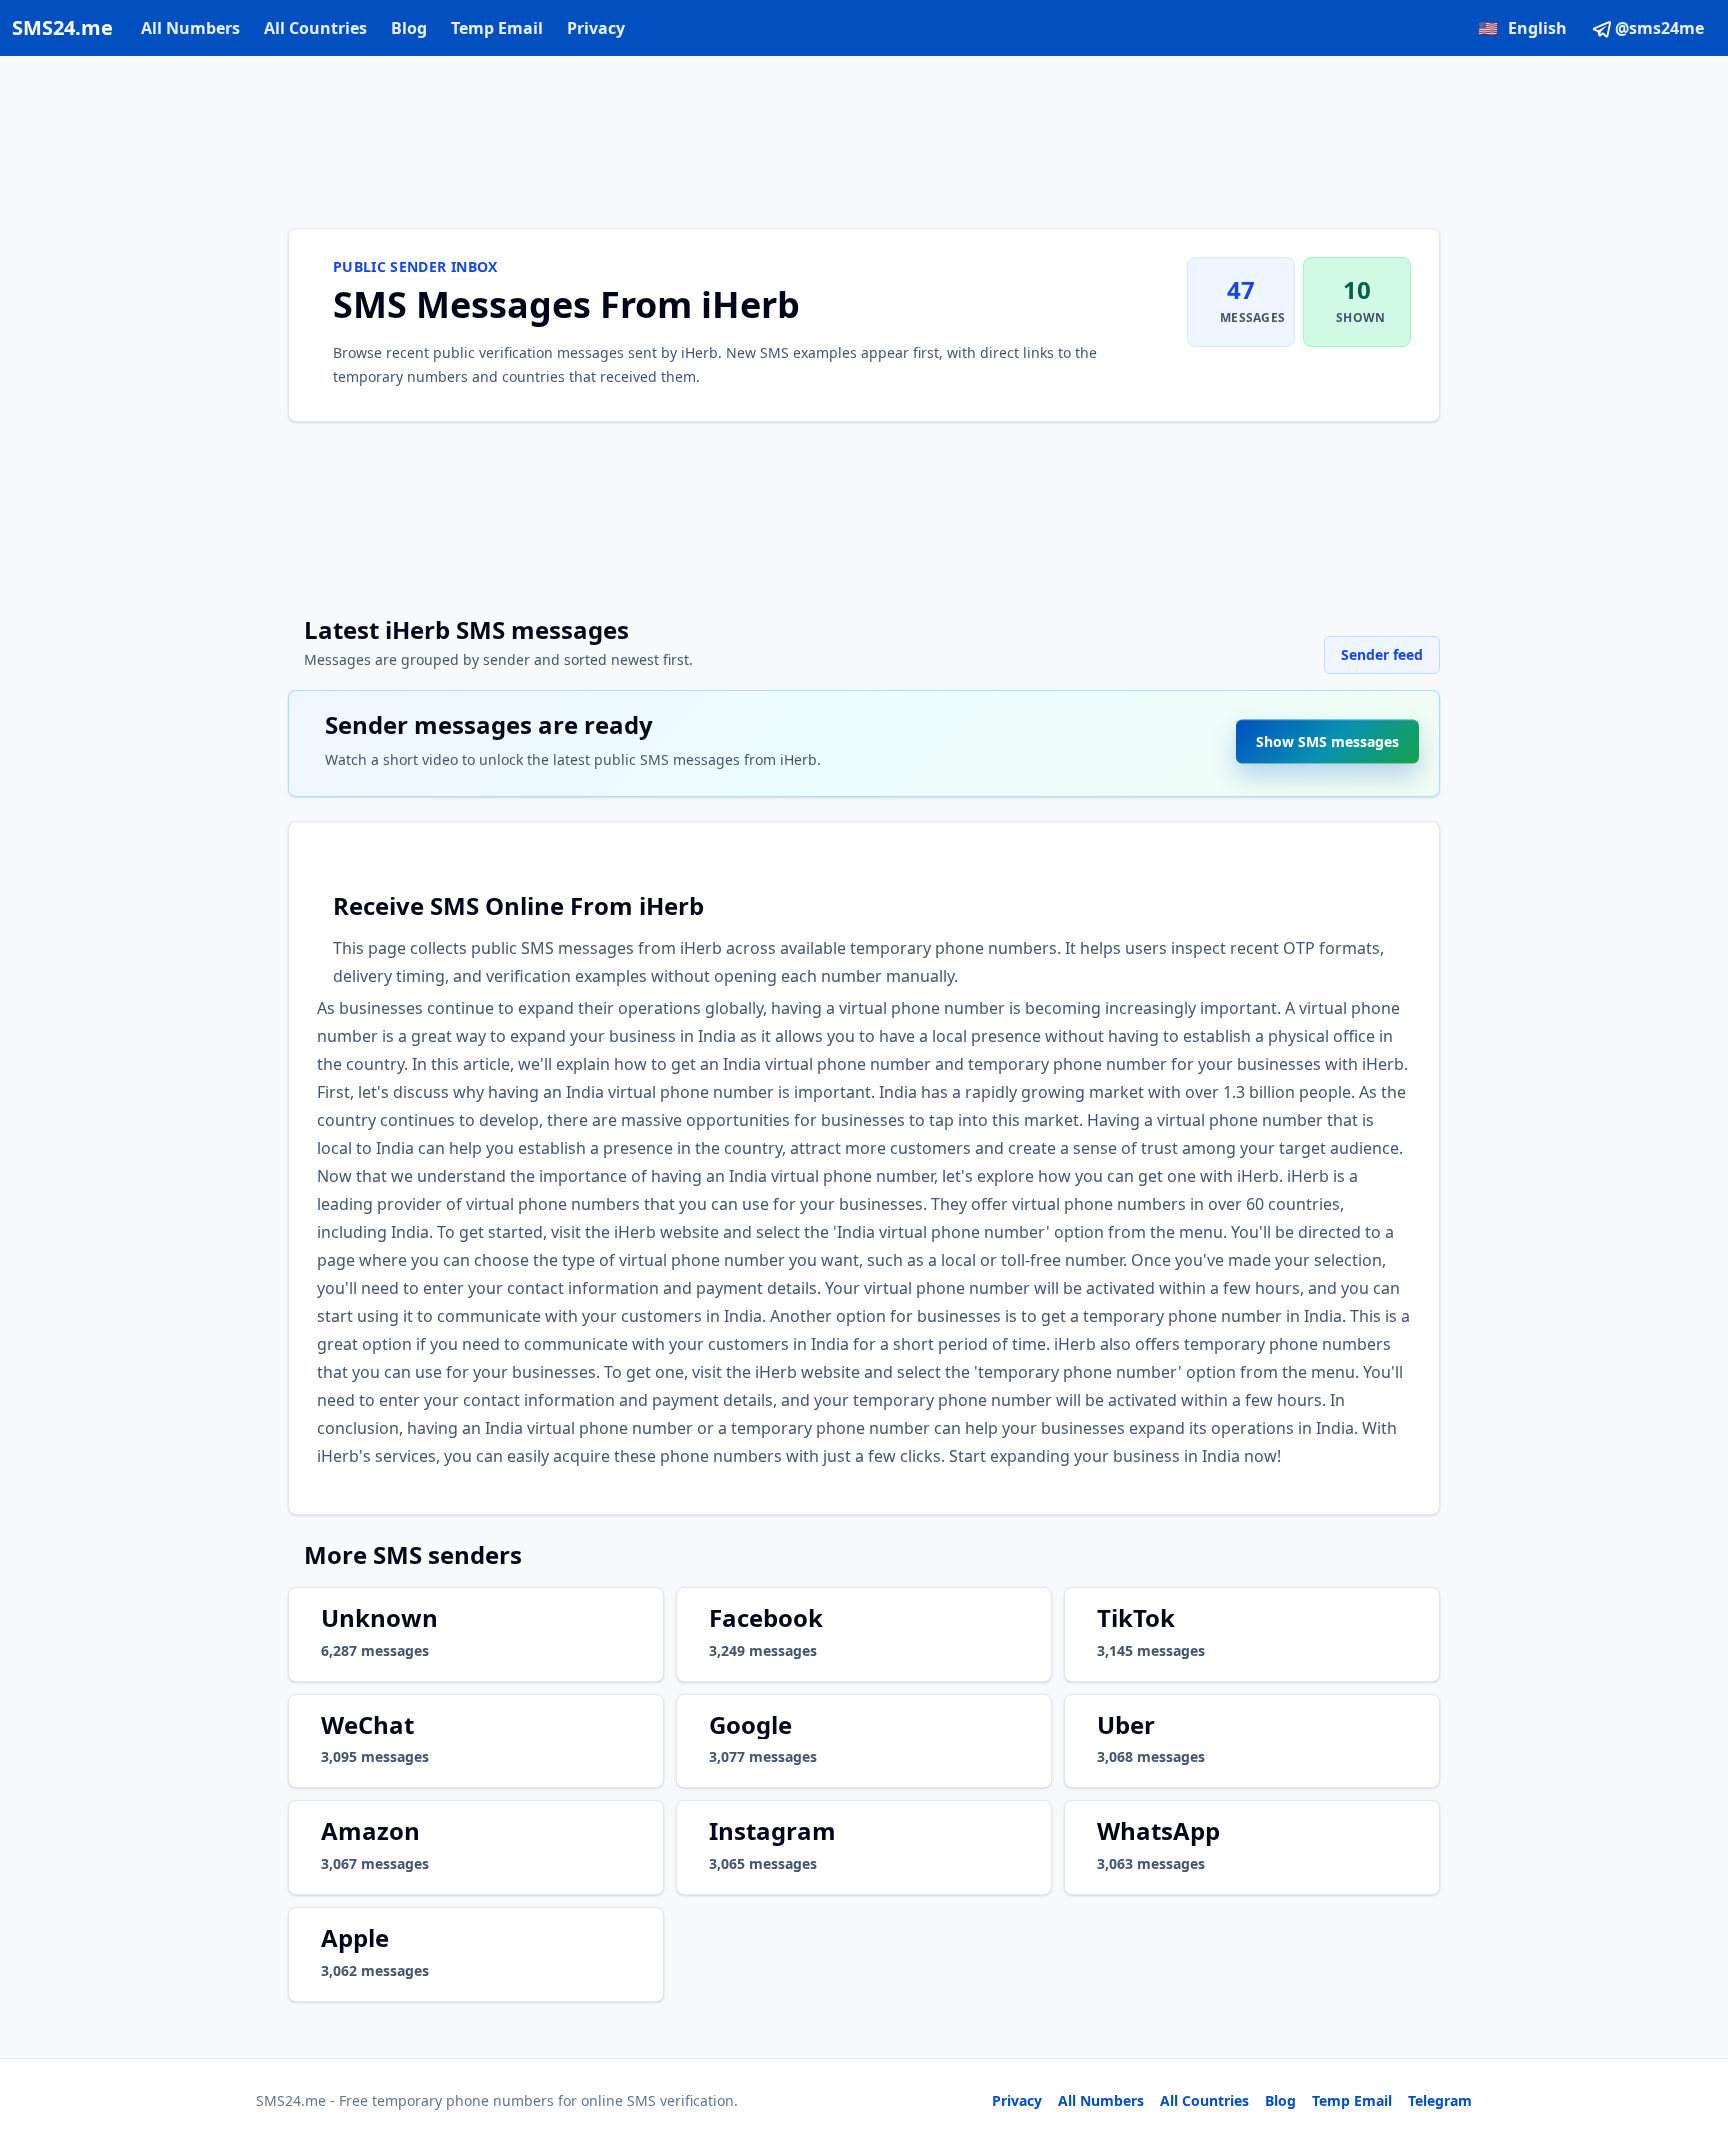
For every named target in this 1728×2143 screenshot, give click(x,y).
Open (1436, 2102)
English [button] (1522, 28)
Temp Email (497, 28)
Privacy (596, 28)
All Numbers (190, 28)
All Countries (315, 28)
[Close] (1691, 2038)
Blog (409, 28)
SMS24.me (62, 27)
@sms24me (1659, 28)
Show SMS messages (1327, 731)
